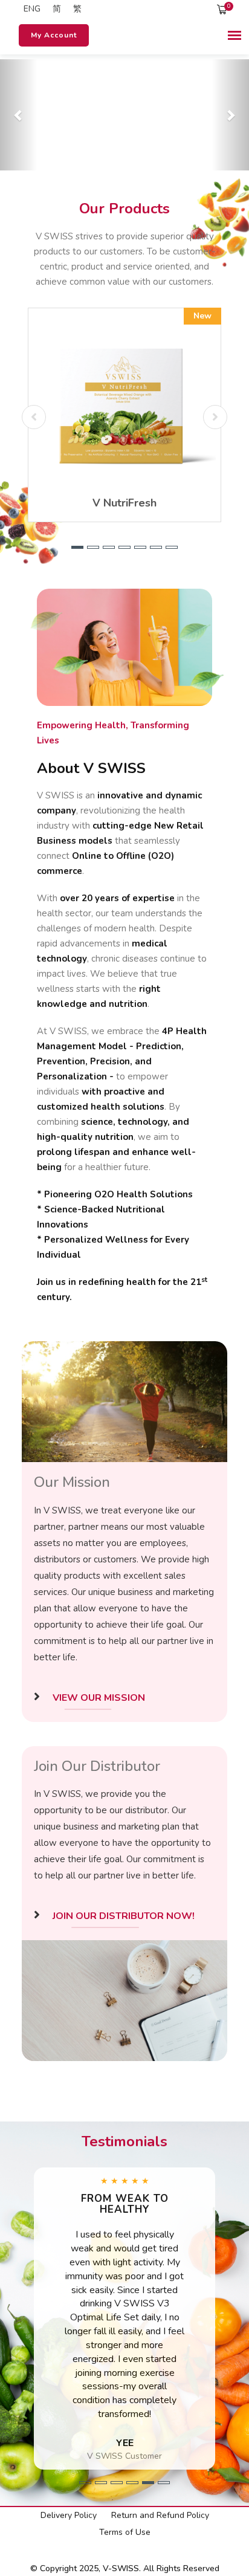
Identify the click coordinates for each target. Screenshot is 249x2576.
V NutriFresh (124, 503)
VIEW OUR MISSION (96, 1698)
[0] (222, 9)
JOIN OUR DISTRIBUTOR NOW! (121, 1916)
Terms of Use (125, 2532)
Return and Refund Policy (160, 2515)
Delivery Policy (69, 2515)
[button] (19, 115)
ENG (31, 9)
